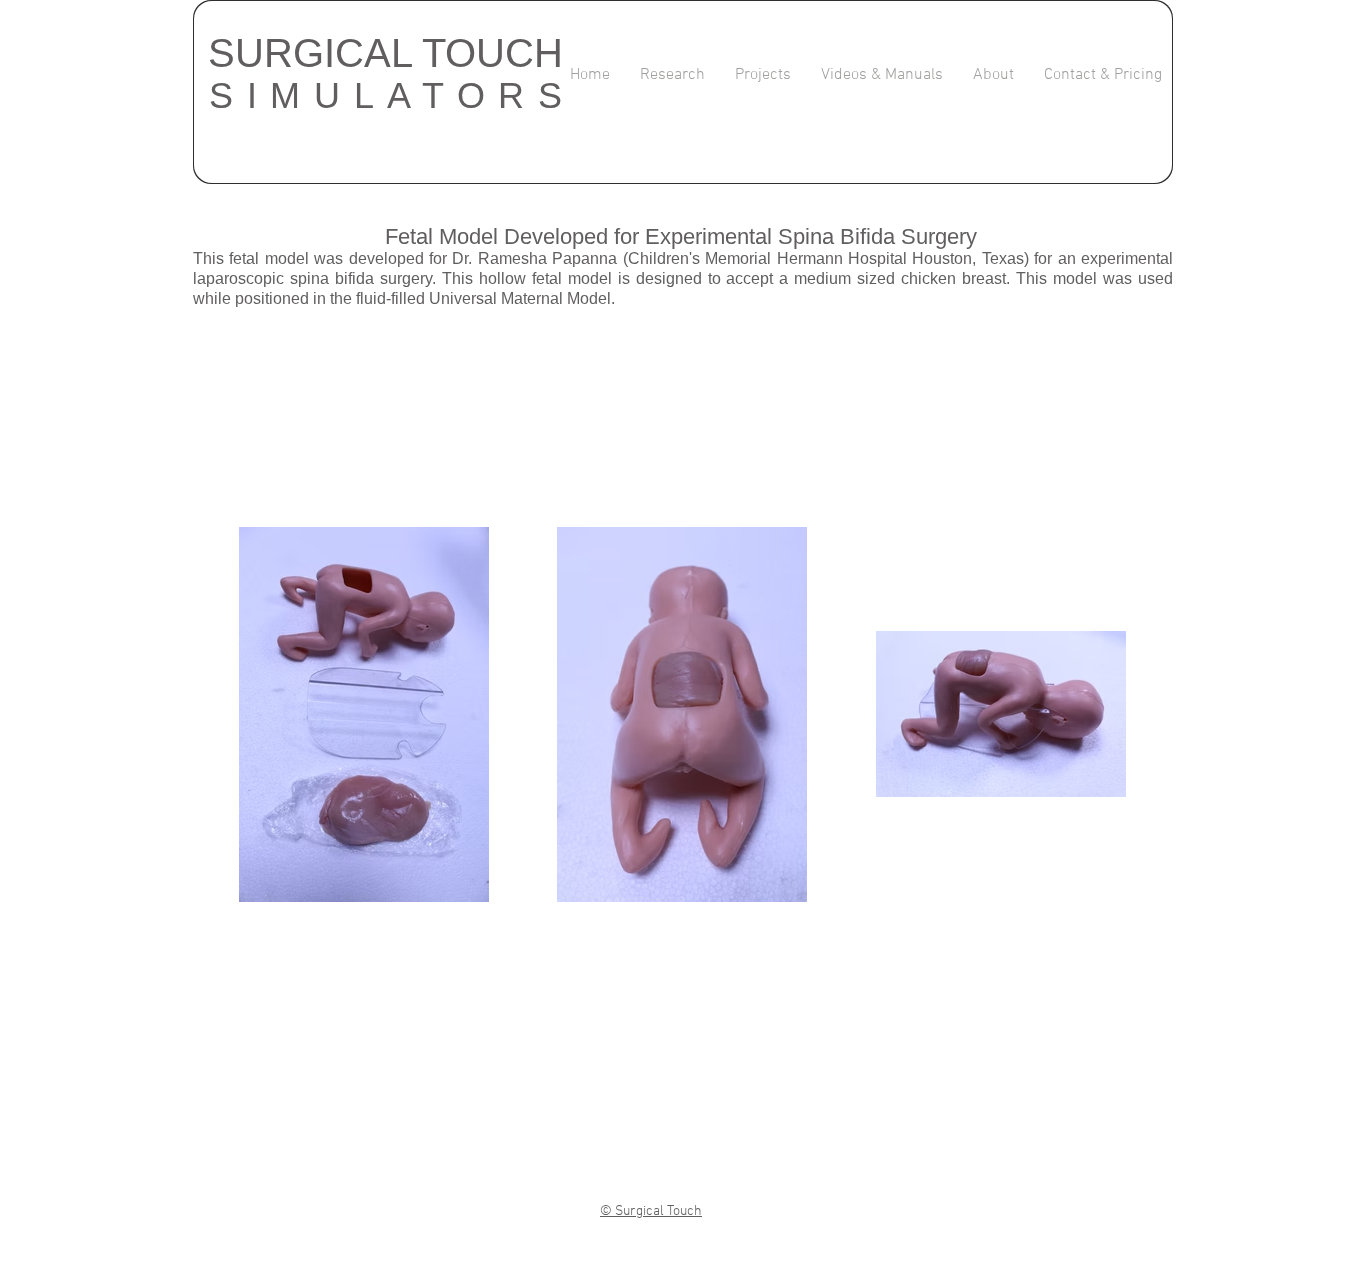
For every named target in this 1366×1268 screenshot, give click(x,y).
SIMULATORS (392, 95)
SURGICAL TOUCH (385, 53)
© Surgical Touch (651, 1211)
